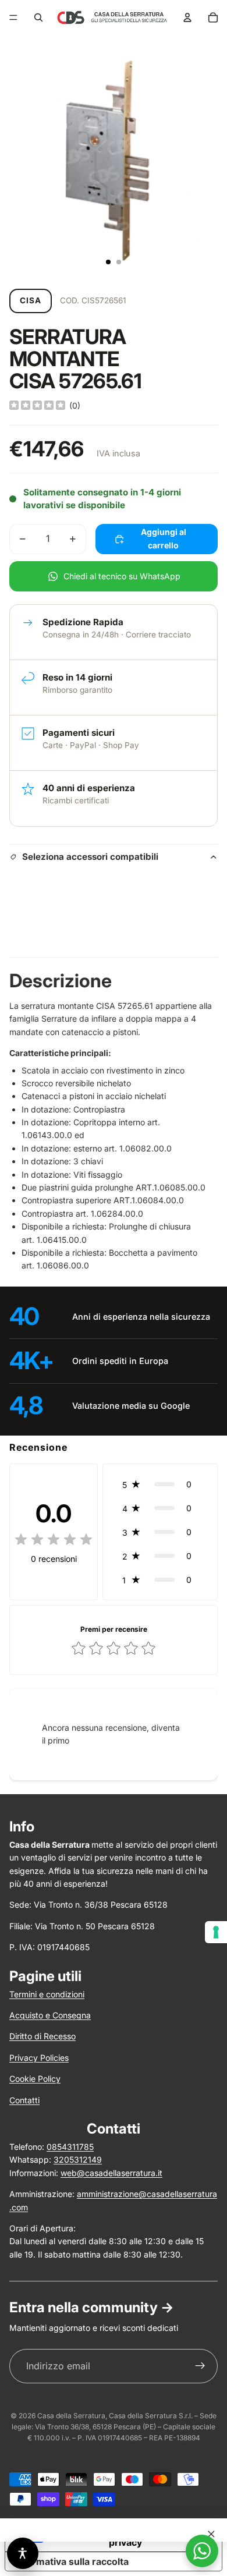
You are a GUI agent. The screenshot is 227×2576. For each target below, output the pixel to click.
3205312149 (78, 2159)
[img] (37, 406)
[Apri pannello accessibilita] (23, 2553)
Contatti (24, 2100)
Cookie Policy (35, 2079)
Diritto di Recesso (42, 2036)
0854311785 (70, 2147)
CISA (31, 300)
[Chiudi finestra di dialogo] (211, 2534)
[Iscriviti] (200, 2366)
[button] (160, 1484)
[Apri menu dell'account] (187, 17)
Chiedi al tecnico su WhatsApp (122, 576)
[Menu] (13, 17)
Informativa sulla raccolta (72, 2561)
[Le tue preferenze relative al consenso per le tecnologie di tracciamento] (216, 1932)
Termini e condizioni (47, 1994)
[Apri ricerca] (38, 17)
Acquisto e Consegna (50, 2015)
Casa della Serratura (71, 2416)
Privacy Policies (39, 2058)
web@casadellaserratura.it (111, 2173)
